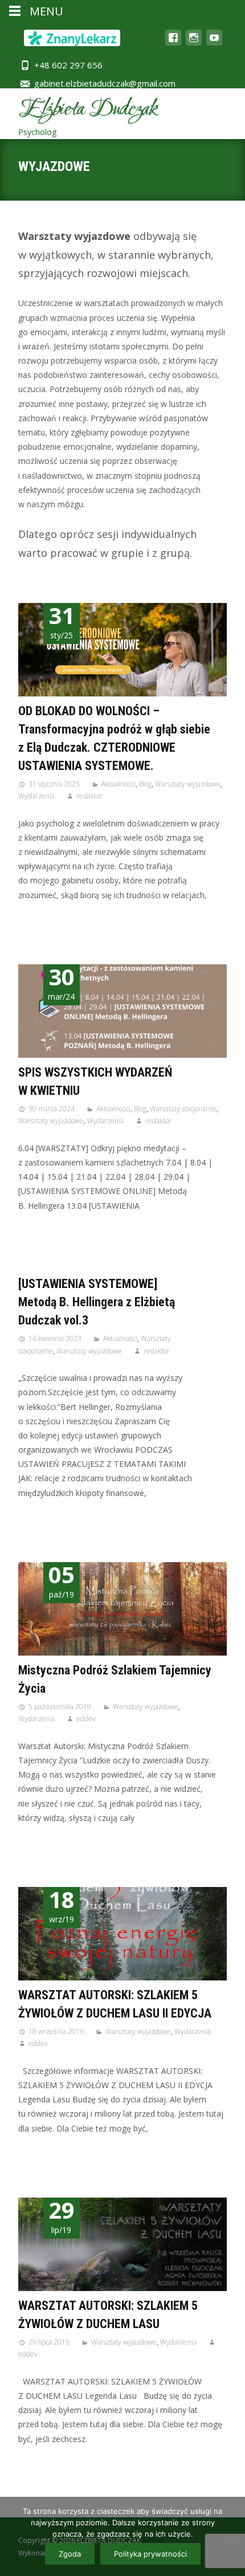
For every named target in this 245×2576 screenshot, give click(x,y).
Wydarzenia (36, 796)
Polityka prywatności (150, 2554)
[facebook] (173, 43)
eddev (86, 1719)
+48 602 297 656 (68, 65)
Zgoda (70, 2554)
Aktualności (119, 784)
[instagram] (194, 43)
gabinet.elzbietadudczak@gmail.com (105, 83)
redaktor (89, 796)
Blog (145, 784)
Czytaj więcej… (48, 916)
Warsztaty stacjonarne (183, 1109)
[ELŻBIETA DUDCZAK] (80, 114)
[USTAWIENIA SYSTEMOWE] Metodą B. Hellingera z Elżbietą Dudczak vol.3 (97, 1302)
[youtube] (214, 43)
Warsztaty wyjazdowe (188, 784)
